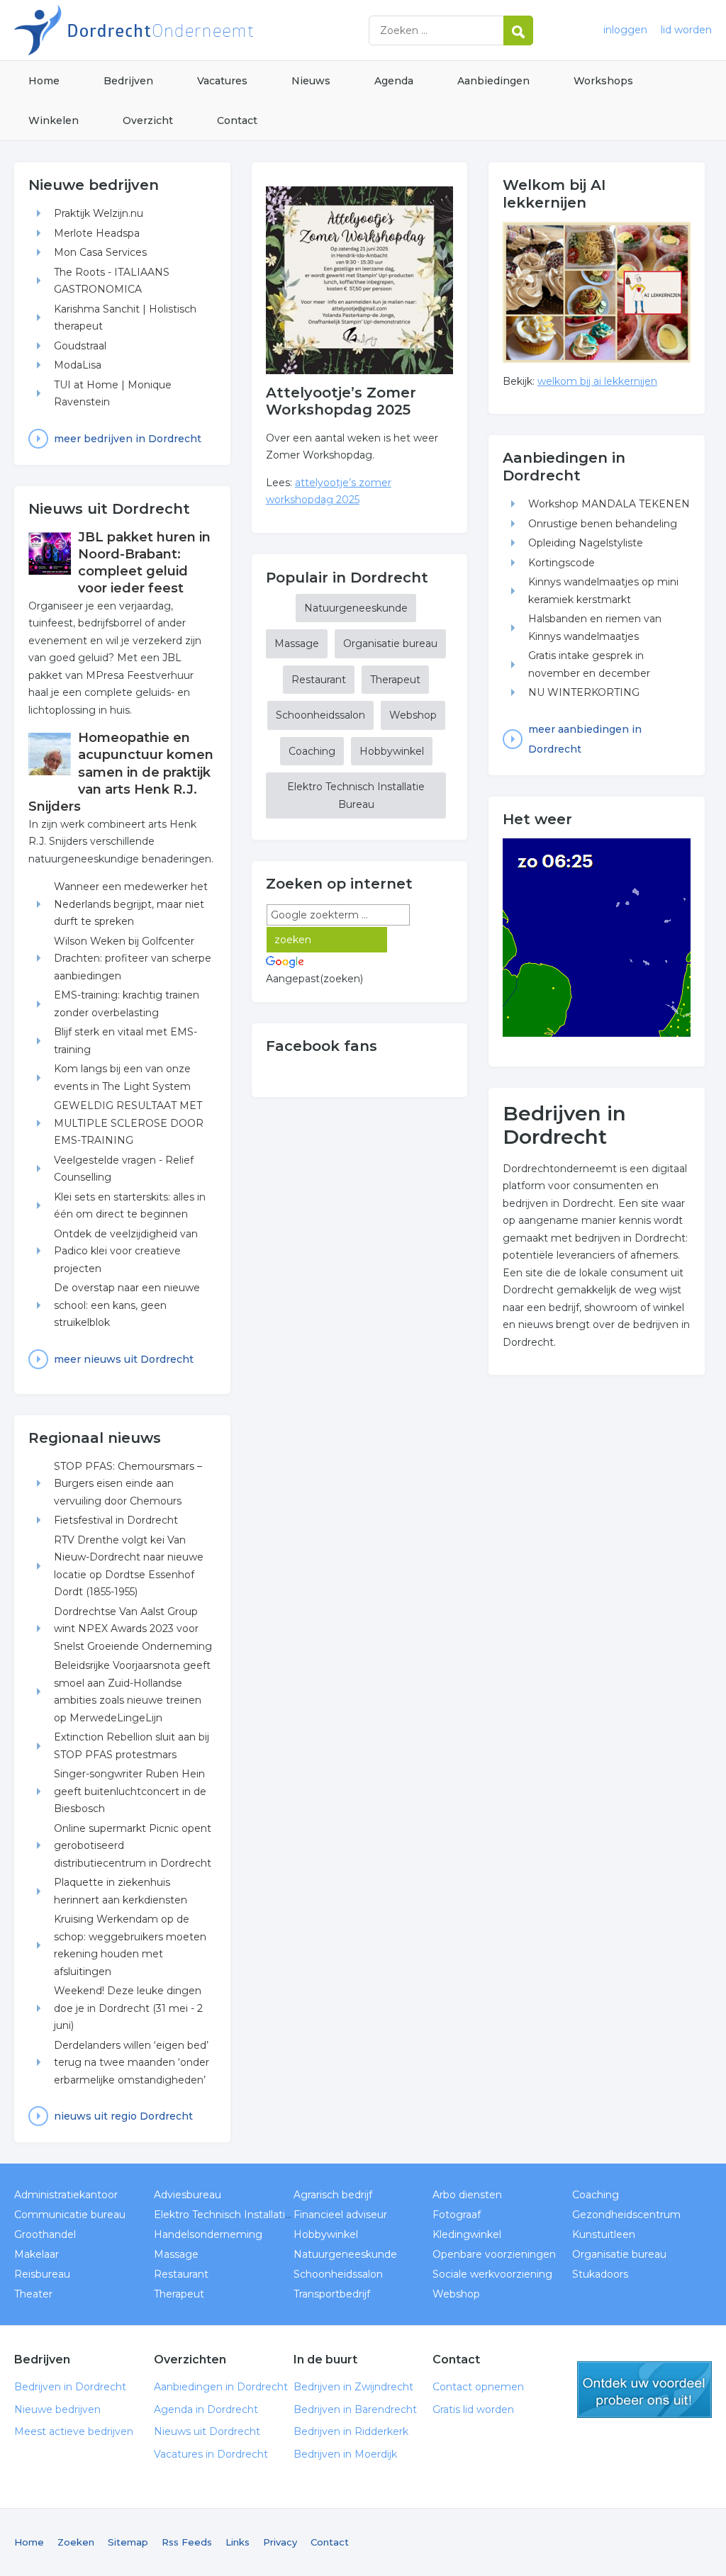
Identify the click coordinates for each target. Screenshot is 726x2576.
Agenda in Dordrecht (206, 2409)
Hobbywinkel (392, 751)
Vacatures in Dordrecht (211, 2454)
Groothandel (45, 2234)
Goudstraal (80, 346)
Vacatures (222, 81)
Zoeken (76, 2542)
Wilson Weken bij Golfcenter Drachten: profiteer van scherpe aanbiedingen (133, 958)
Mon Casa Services (100, 252)
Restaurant (319, 680)
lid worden (686, 30)
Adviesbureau (188, 2195)
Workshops (603, 81)
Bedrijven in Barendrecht (355, 2409)
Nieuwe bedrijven (57, 2409)
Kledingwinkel (467, 2234)
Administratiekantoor (66, 2195)
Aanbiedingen (493, 81)
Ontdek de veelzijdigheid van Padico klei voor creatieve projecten (126, 1251)
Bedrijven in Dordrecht (191, 30)
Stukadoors (600, 2274)
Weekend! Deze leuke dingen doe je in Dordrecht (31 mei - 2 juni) (128, 2008)
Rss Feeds (187, 2542)
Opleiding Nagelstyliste (586, 543)
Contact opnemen (478, 2387)
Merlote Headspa (97, 233)
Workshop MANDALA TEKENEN (609, 504)
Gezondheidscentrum (626, 2215)
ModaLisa (78, 365)
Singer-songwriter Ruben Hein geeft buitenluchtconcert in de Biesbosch (130, 1791)
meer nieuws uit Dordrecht (124, 1359)
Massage (297, 643)
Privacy (280, 2542)
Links (238, 2542)
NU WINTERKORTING (584, 692)
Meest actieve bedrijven (74, 2431)
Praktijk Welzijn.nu (99, 213)
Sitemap (128, 2542)
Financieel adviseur (340, 2215)
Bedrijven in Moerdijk (345, 2454)
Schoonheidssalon (320, 715)
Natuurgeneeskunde (356, 608)
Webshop (413, 715)
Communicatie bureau (70, 2215)
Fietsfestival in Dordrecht (116, 1520)
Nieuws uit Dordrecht (207, 2431)
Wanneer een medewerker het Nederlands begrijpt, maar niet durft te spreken (131, 904)
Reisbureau (42, 2274)
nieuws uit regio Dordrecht (123, 2116)
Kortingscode (562, 563)
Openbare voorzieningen (494, 2254)
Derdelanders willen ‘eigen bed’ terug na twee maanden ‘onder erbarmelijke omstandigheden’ (132, 2063)
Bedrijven (128, 81)
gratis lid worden (644, 2390)
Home (44, 81)
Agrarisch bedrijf (333, 2195)
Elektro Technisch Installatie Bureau (356, 795)
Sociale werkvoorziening (492, 2274)
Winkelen (54, 120)
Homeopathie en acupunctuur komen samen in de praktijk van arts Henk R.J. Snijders (121, 772)
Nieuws (311, 81)
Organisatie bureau (390, 643)
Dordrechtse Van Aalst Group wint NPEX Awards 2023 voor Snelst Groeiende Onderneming (133, 1629)
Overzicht (148, 120)
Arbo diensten (467, 2195)
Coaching (312, 751)
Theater (33, 2294)
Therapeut (395, 680)
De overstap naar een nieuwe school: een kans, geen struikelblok (127, 1305)
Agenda (394, 81)
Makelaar (37, 2254)
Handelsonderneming (208, 2234)
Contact (237, 120)
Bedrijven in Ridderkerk (351, 2431)
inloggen (625, 30)
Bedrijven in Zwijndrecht (353, 2387)
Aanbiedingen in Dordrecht (221, 2387)
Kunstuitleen (604, 2234)
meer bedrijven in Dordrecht (128, 439)
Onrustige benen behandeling (603, 524)
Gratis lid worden (473, 2409)
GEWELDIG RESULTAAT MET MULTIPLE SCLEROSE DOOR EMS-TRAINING (129, 1123)
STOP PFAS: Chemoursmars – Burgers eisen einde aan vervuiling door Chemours (128, 1484)
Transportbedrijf (332, 2294)
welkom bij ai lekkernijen (597, 381)
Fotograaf (457, 2215)
